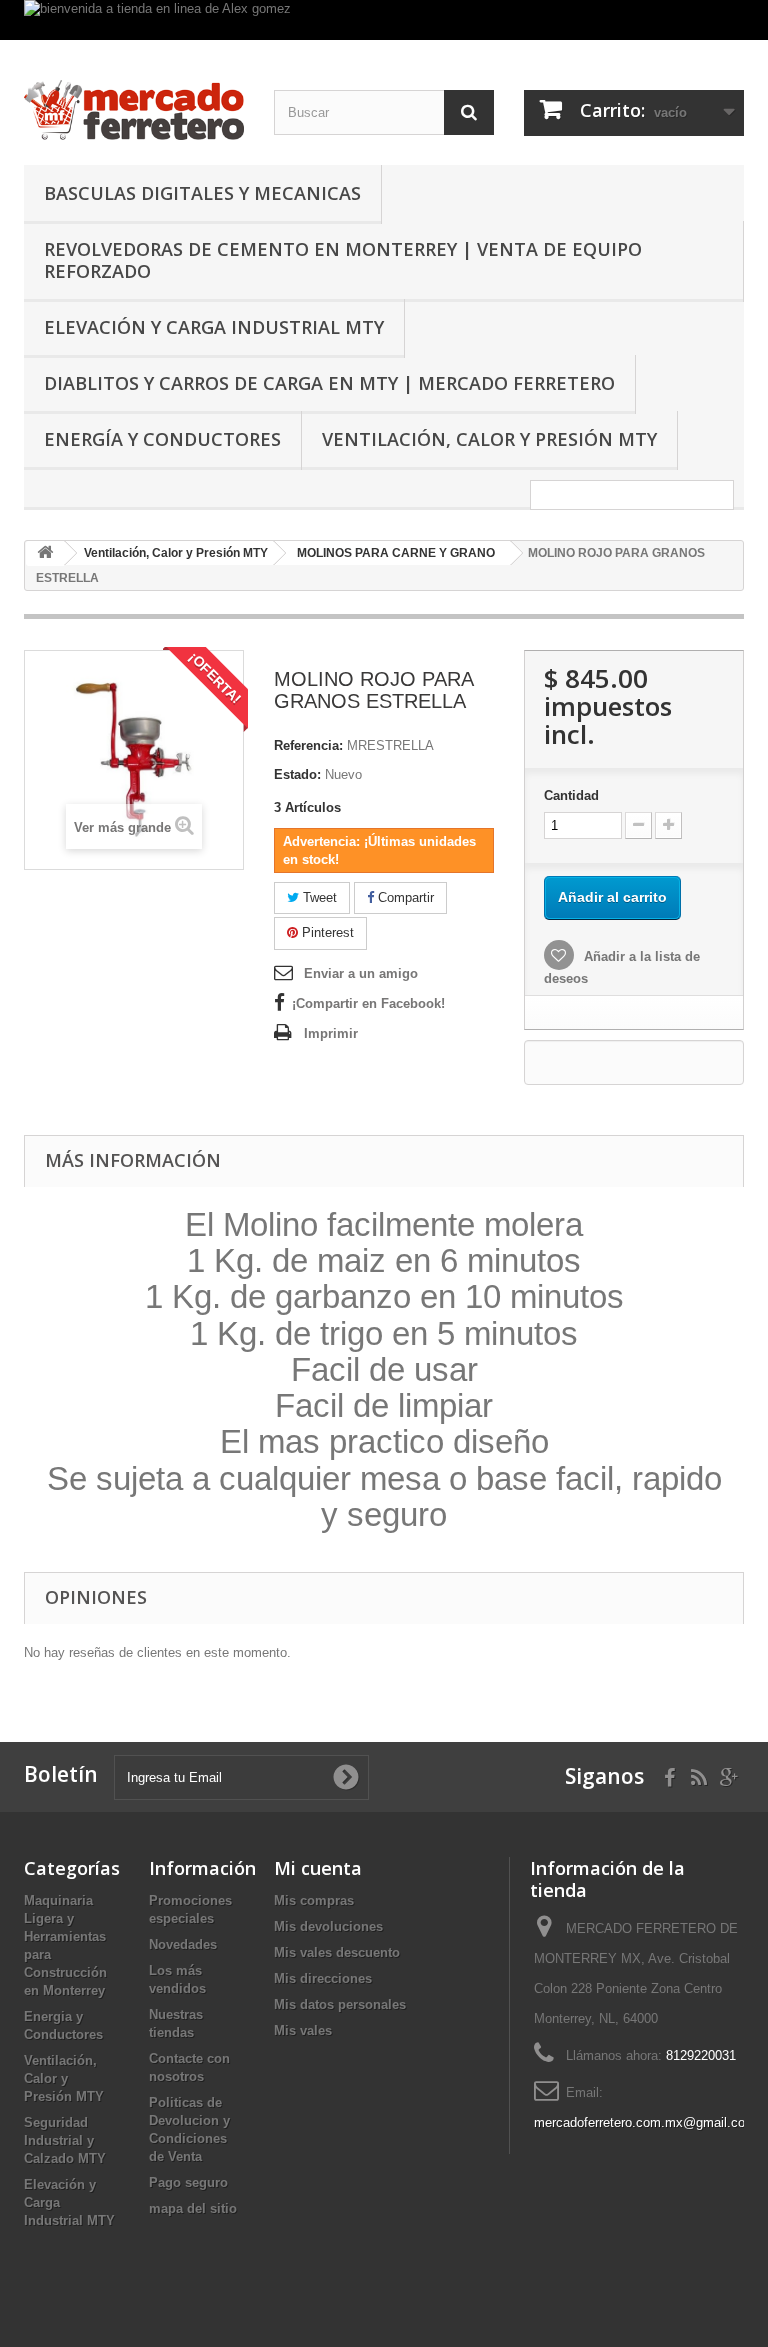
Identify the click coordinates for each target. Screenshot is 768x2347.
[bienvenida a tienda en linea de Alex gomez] (384, 20)
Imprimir (331, 1033)
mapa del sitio (193, 2208)
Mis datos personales (340, 2004)
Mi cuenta (318, 1868)
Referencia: (308, 745)
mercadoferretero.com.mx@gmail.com (645, 2122)
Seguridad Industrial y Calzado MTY (65, 2140)
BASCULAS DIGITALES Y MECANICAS (202, 193)
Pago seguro (188, 2182)
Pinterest (326, 932)
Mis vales (303, 2030)
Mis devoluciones (328, 1926)
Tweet (318, 897)
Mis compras (314, 1900)
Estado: (297, 774)
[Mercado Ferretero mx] (134, 110)
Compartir (404, 897)
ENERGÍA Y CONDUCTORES (162, 439)
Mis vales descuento (337, 1952)
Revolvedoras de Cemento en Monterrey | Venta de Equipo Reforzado (343, 260)
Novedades (183, 1944)
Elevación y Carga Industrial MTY (214, 327)
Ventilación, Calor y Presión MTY (489, 439)
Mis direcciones (323, 1978)
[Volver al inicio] (45, 553)
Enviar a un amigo (361, 973)
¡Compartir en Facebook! (368, 1003)
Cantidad (571, 795)
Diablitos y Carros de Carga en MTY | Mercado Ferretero (329, 383)
